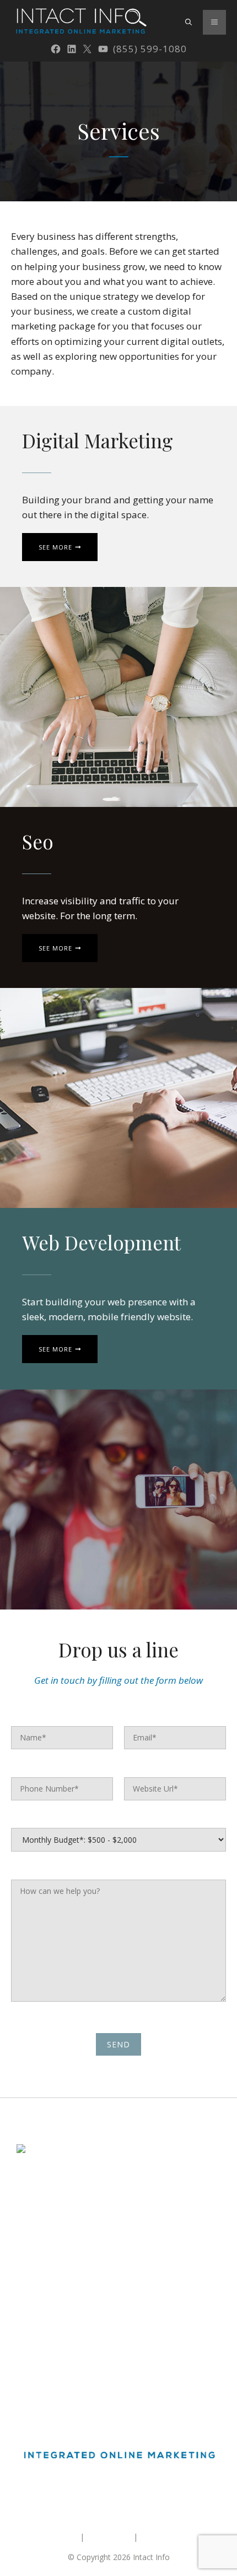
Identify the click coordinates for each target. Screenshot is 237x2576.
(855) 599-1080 (150, 49)
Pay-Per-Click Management (65, 2331)
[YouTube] (150, 2493)
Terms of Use (109, 2537)
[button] (188, 22)
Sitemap (63, 2537)
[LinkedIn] (108, 2493)
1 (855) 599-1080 (47, 2226)
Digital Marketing (47, 2291)
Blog (25, 2371)
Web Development (50, 2351)
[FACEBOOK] (56, 49)
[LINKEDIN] (72, 49)
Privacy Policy (164, 2537)
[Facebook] (87, 2493)
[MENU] (214, 22)
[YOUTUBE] (103, 49)
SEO (24, 2311)
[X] (87, 49)
